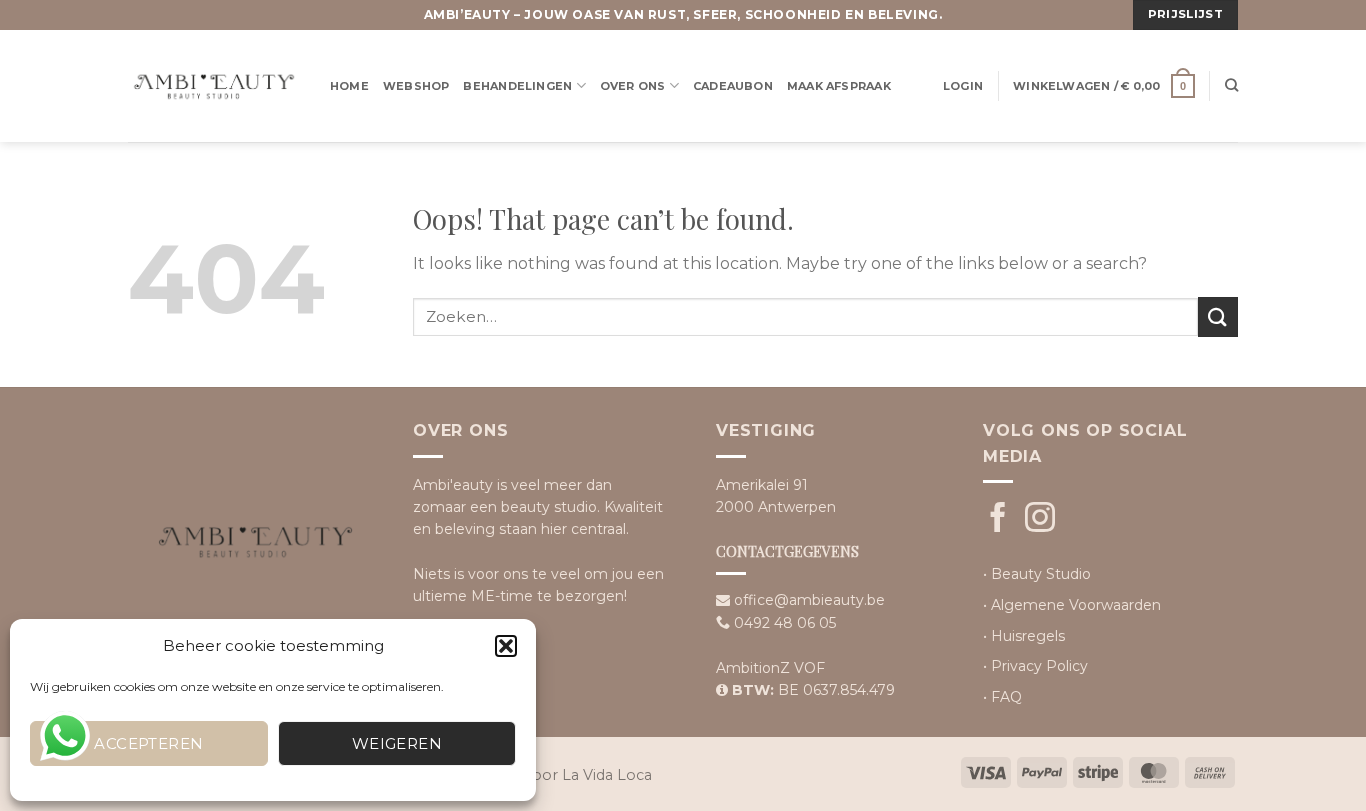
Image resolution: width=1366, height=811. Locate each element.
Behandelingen (517, 86)
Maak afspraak (839, 86)
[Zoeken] (1231, 86)
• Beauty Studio (1037, 574)
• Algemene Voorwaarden (1072, 605)
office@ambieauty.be (809, 600)
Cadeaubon (733, 86)
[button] (506, 646)
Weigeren (397, 743)
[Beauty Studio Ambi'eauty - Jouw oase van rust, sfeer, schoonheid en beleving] (214, 86)
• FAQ (1002, 697)
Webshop (416, 86)
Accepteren (149, 743)
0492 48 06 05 (785, 623)
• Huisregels (1024, 636)
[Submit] (1218, 316)
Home (349, 86)
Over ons (633, 86)
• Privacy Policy (1035, 666)
